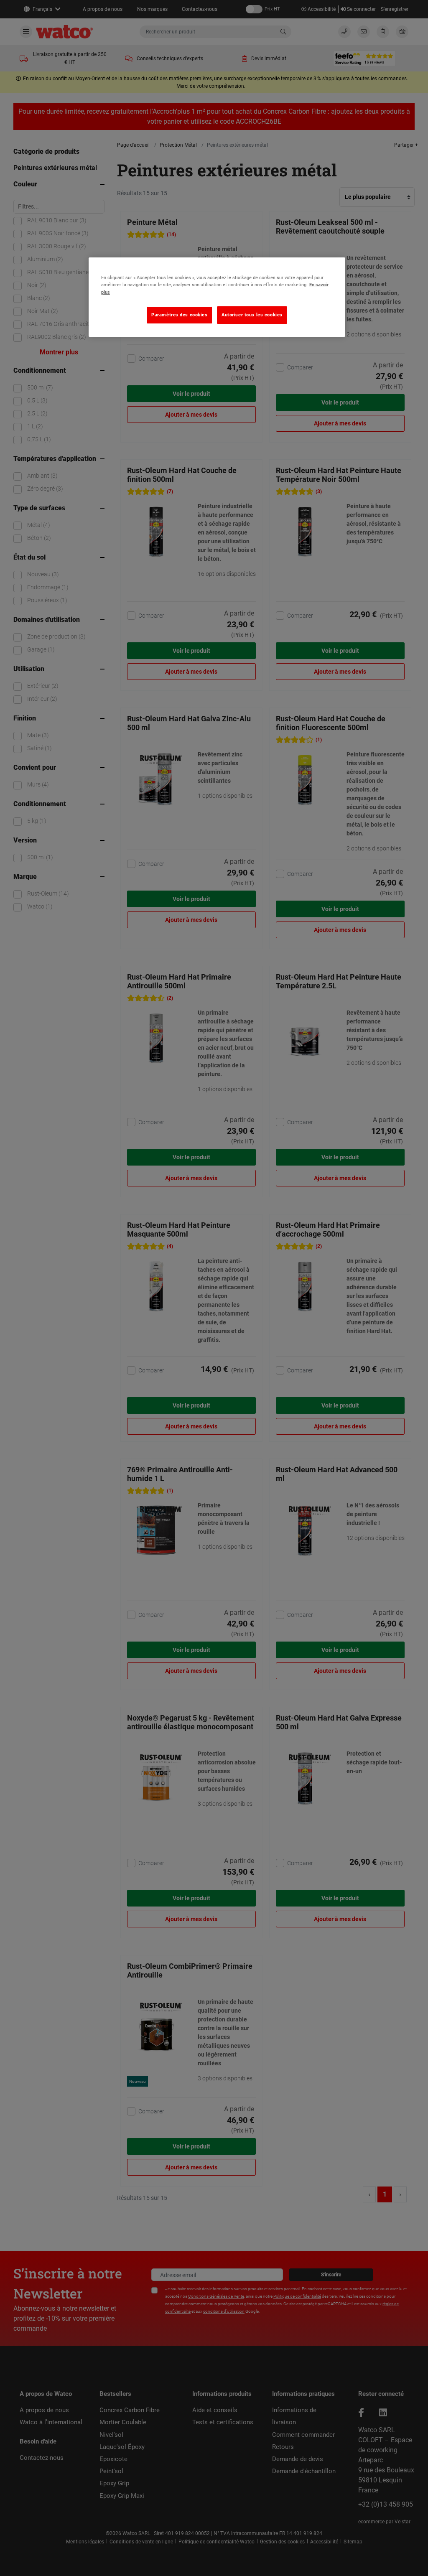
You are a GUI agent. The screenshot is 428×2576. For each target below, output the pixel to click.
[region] (217, 297)
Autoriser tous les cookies (252, 315)
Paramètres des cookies (180, 315)
